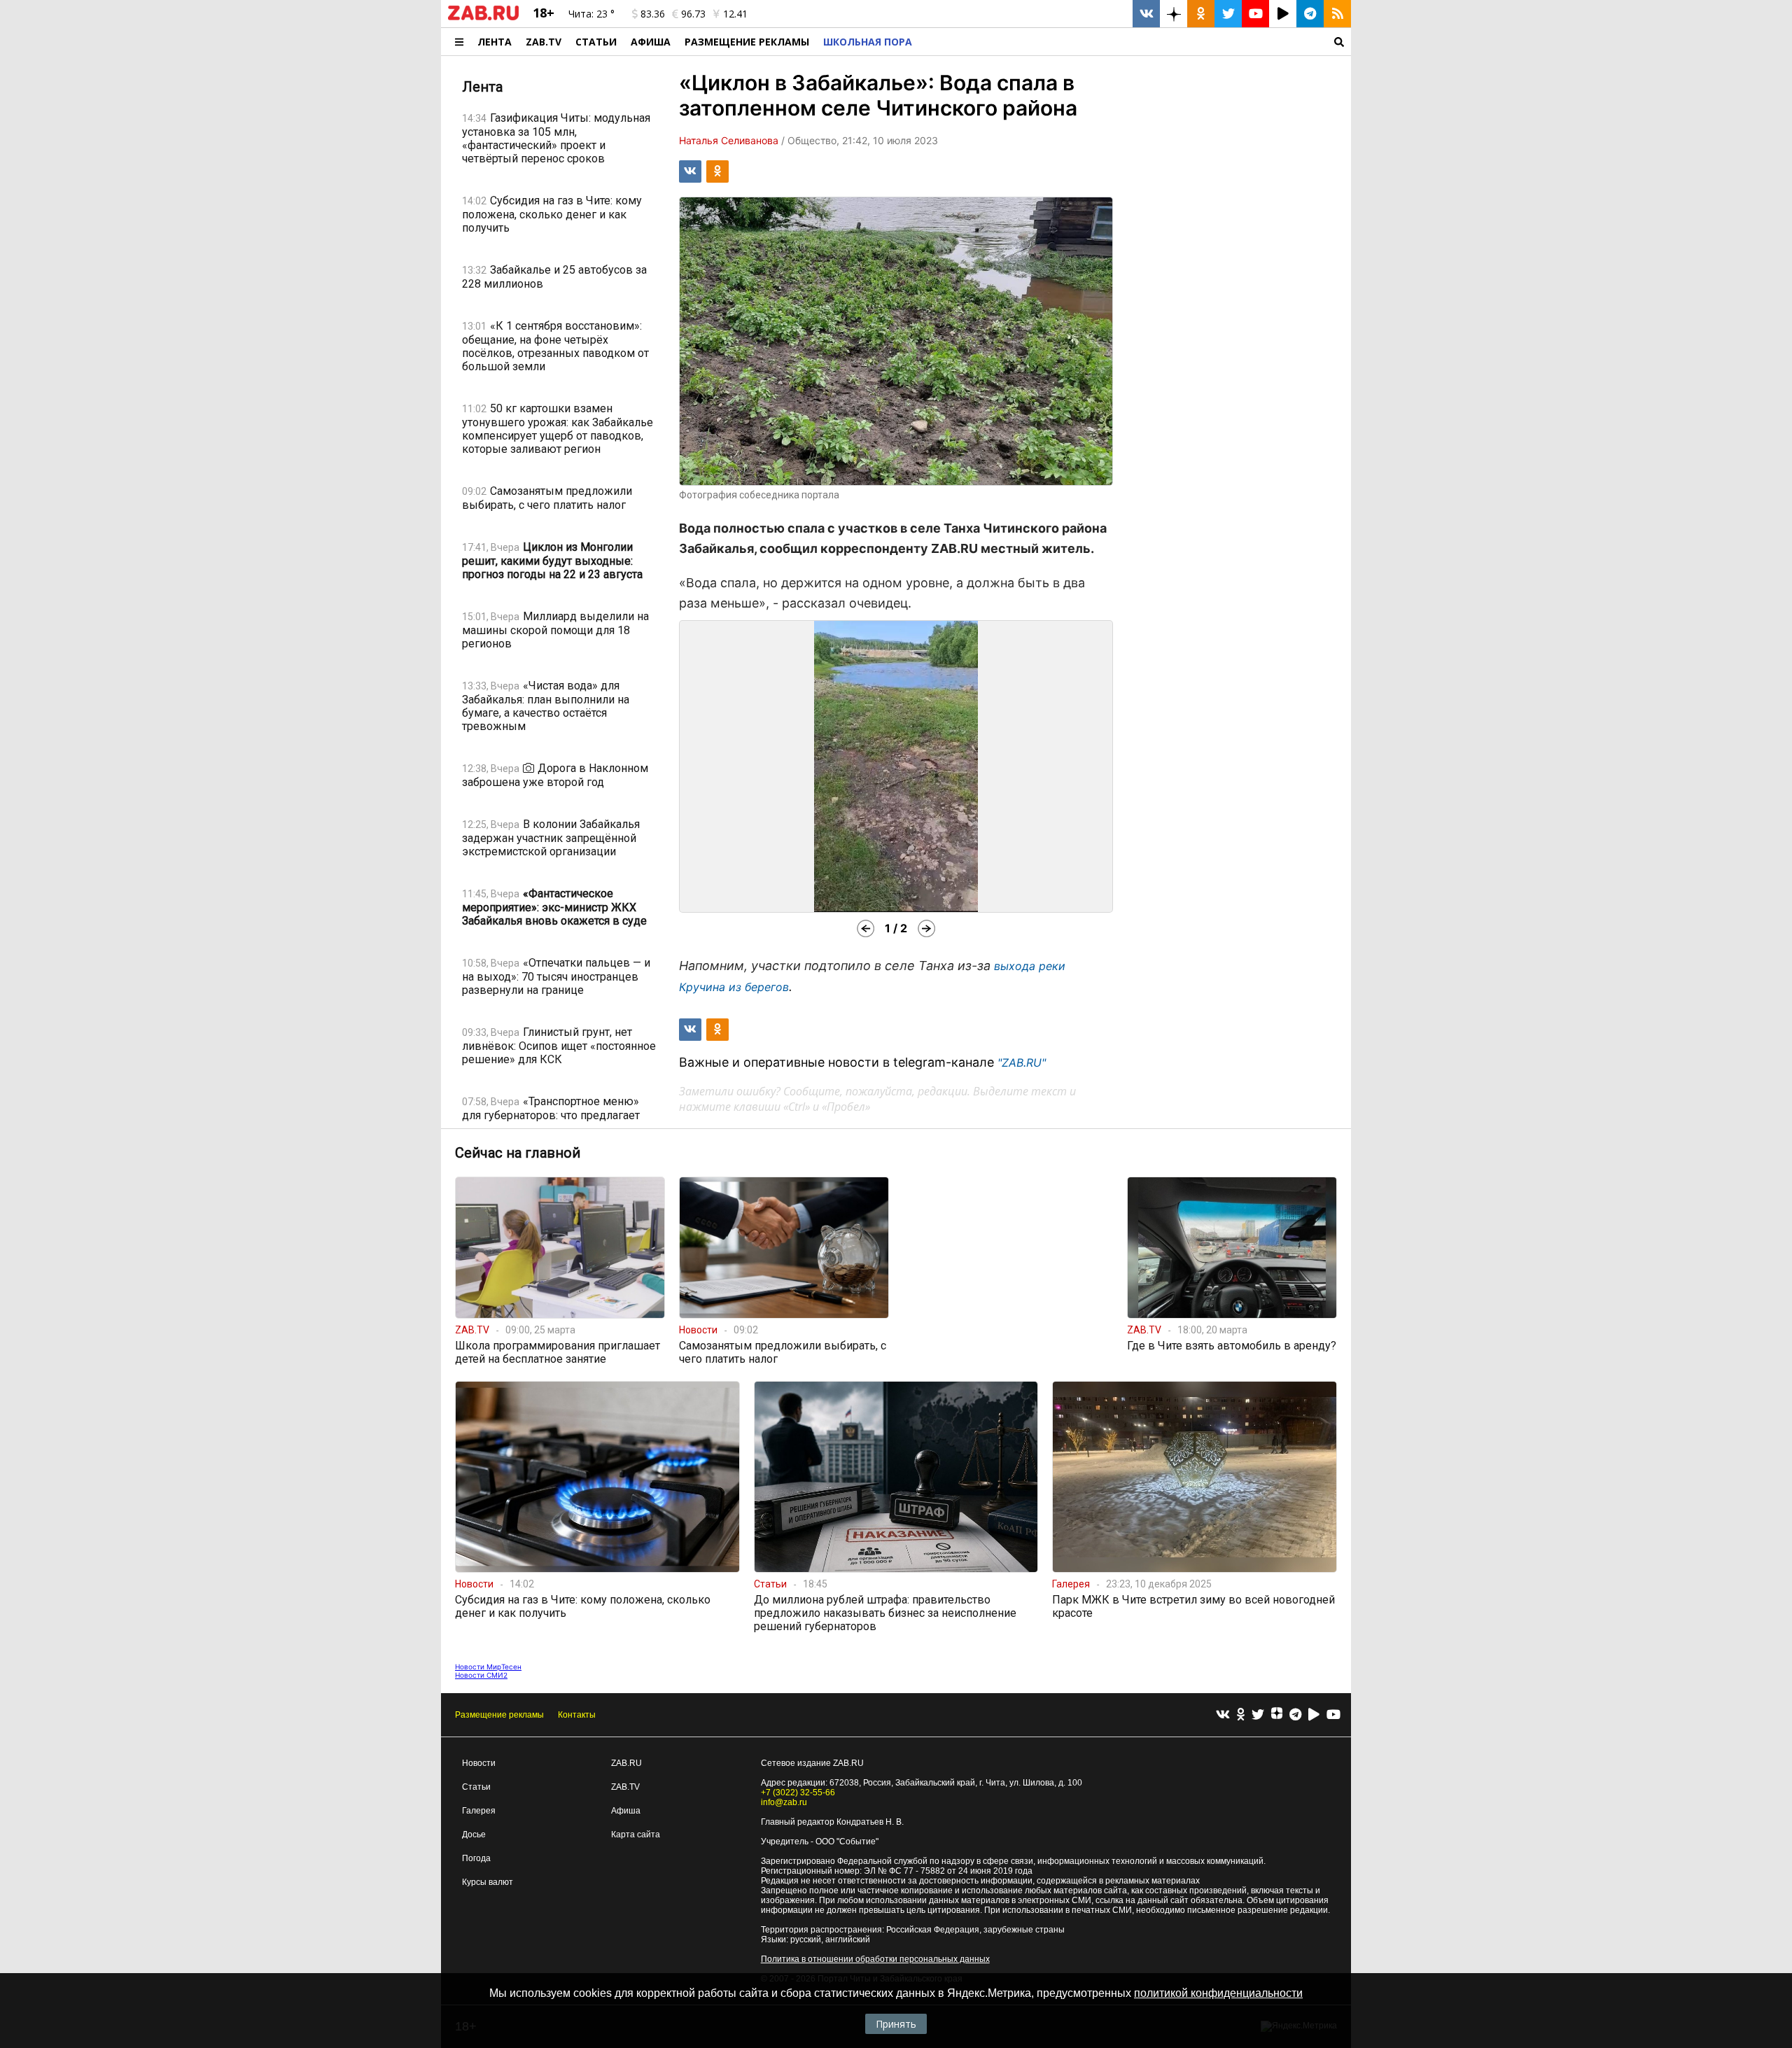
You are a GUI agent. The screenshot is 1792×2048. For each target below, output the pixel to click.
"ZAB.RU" (1022, 1062)
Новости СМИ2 (481, 1675)
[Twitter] (1258, 1715)
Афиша (651, 42)
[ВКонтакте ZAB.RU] (1146, 14)
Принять (896, 2024)
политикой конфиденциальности (1218, 1993)
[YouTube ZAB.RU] (1255, 14)
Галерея (479, 1811)
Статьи (596, 42)
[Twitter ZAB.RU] (1228, 14)
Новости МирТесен (488, 1667)
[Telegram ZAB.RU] (1310, 14)
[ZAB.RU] (483, 17)
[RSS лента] (1337, 14)
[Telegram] (1295, 1715)
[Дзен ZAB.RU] (1174, 14)
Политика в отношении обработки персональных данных (875, 1959)
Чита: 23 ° (591, 14)
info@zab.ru (784, 1802)
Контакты (577, 1715)
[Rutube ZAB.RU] (1283, 14)
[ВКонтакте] (1223, 1715)
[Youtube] (1333, 1715)
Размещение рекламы (499, 1715)
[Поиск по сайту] (1135, 42)
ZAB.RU (626, 1763)
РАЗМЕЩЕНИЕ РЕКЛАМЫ (747, 42)
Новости (479, 1763)
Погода (476, 1858)
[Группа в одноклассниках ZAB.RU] (1201, 14)
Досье (474, 1835)
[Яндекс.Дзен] (1277, 1715)
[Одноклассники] (1241, 1715)
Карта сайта (636, 1835)
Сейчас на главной (518, 1153)
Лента (495, 42)
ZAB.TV (544, 42)
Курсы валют (488, 1882)
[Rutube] (1314, 1715)
